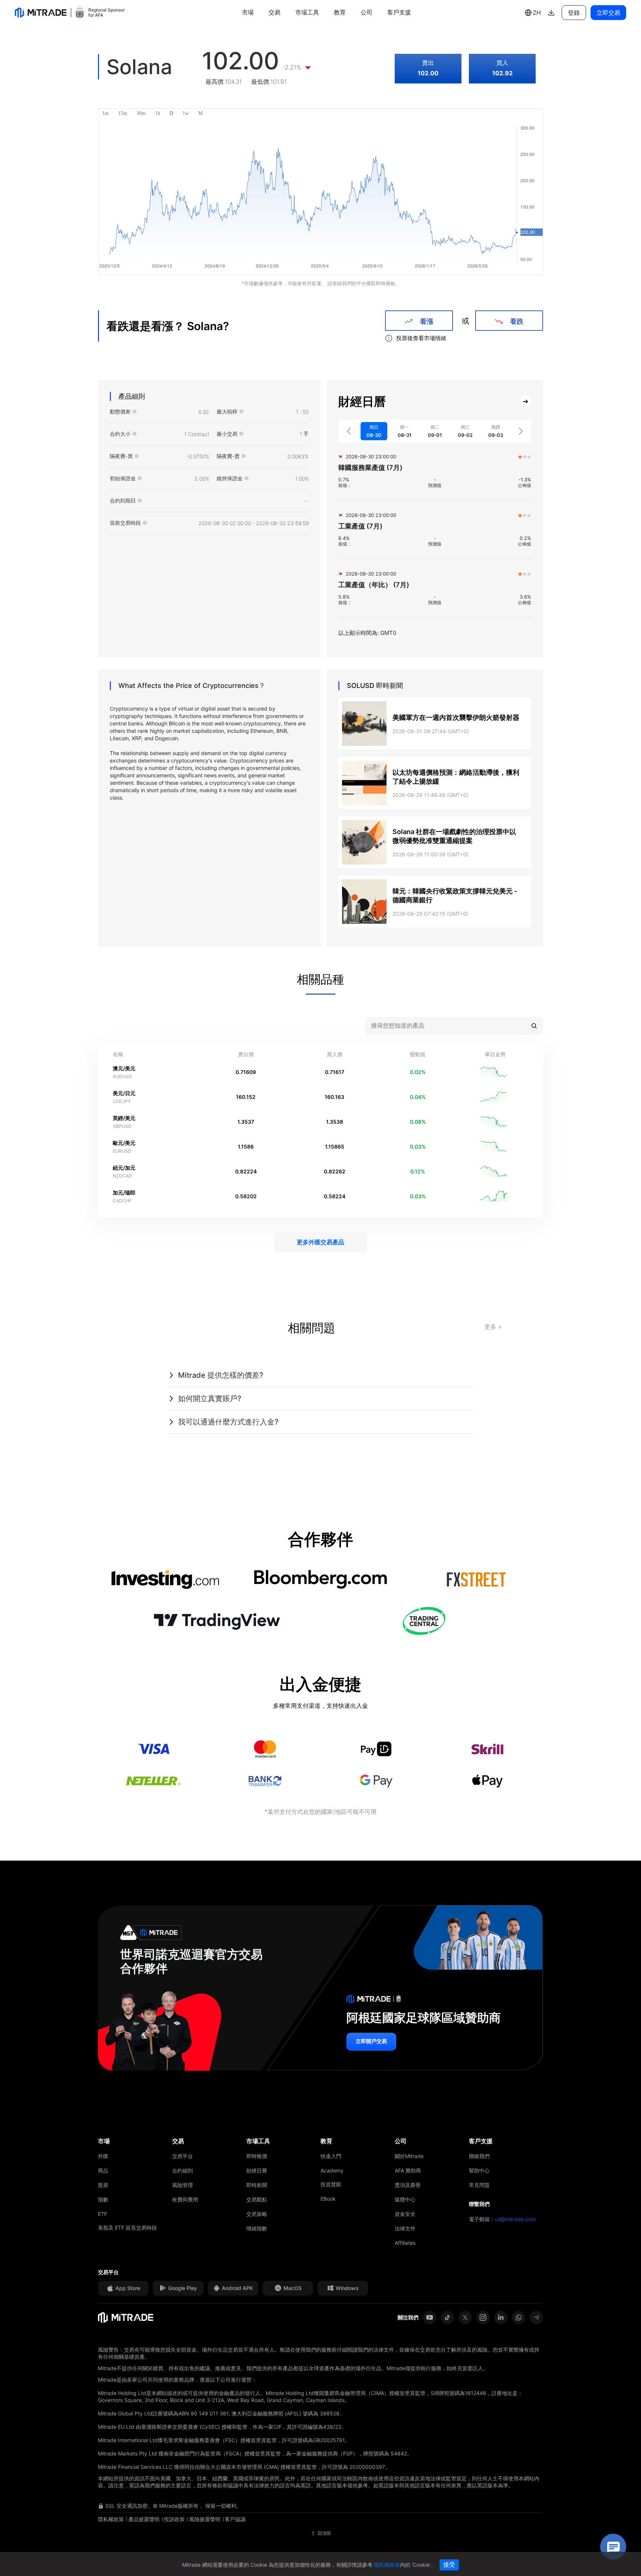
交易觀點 (257, 2199)
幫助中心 (479, 2170)
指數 (103, 2199)
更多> (493, 1327)
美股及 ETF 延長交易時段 (127, 2228)
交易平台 (183, 2156)
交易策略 (257, 2214)
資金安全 (405, 2214)
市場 (248, 12)
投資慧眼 (331, 2184)
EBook (328, 2199)
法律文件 (405, 2228)
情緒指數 (257, 2228)
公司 (366, 12)
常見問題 (479, 2185)
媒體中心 (405, 2199)
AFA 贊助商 (408, 2170)
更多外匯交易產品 (320, 1242)
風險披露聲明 (205, 2519)
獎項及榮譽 (408, 2185)
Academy (332, 2170)
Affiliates (405, 2243)
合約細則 (183, 2170)
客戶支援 (399, 12)
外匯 (103, 2156)
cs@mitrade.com (515, 2219)
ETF (103, 2214)
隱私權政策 (111, 2519)
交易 (275, 12)
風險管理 (183, 2185)
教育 (340, 12)
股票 (103, 2185)
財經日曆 (257, 2170)
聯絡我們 (479, 2156)
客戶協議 (235, 2519)
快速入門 (331, 2156)
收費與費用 (185, 2199)
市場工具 (307, 12)
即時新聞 (257, 2185)
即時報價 (257, 2156)
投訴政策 (174, 2519)
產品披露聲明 (144, 2519)
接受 (449, 2565)
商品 (103, 2170)
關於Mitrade (409, 2156)
